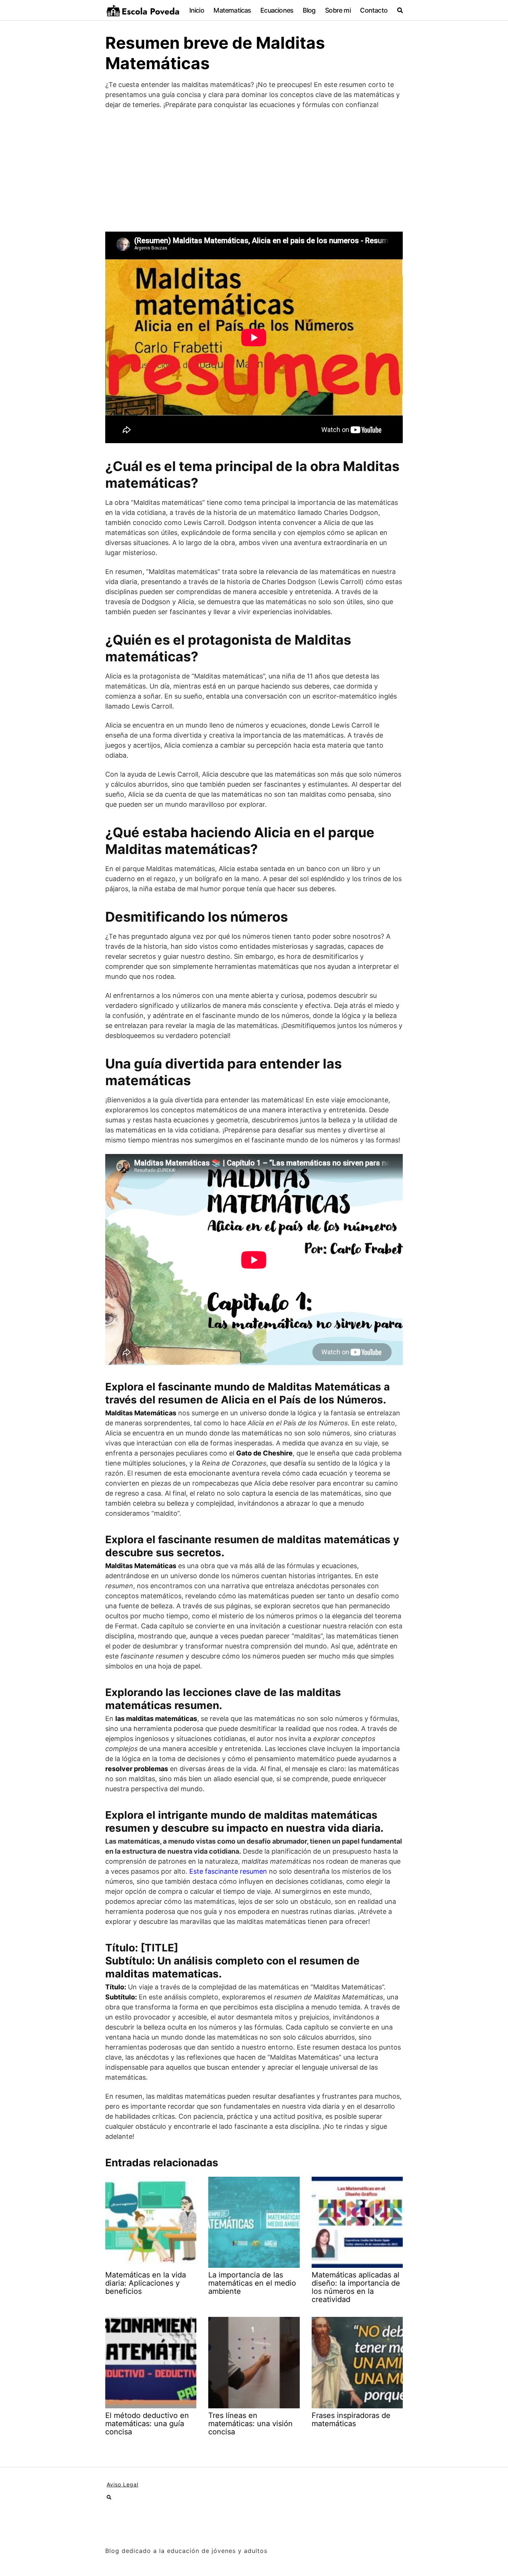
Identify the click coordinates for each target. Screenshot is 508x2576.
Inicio (197, 10)
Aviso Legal (123, 2484)
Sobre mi (338, 10)
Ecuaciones (277, 10)
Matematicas (232, 10)
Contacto (374, 10)
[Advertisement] (254, 171)
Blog (309, 10)
